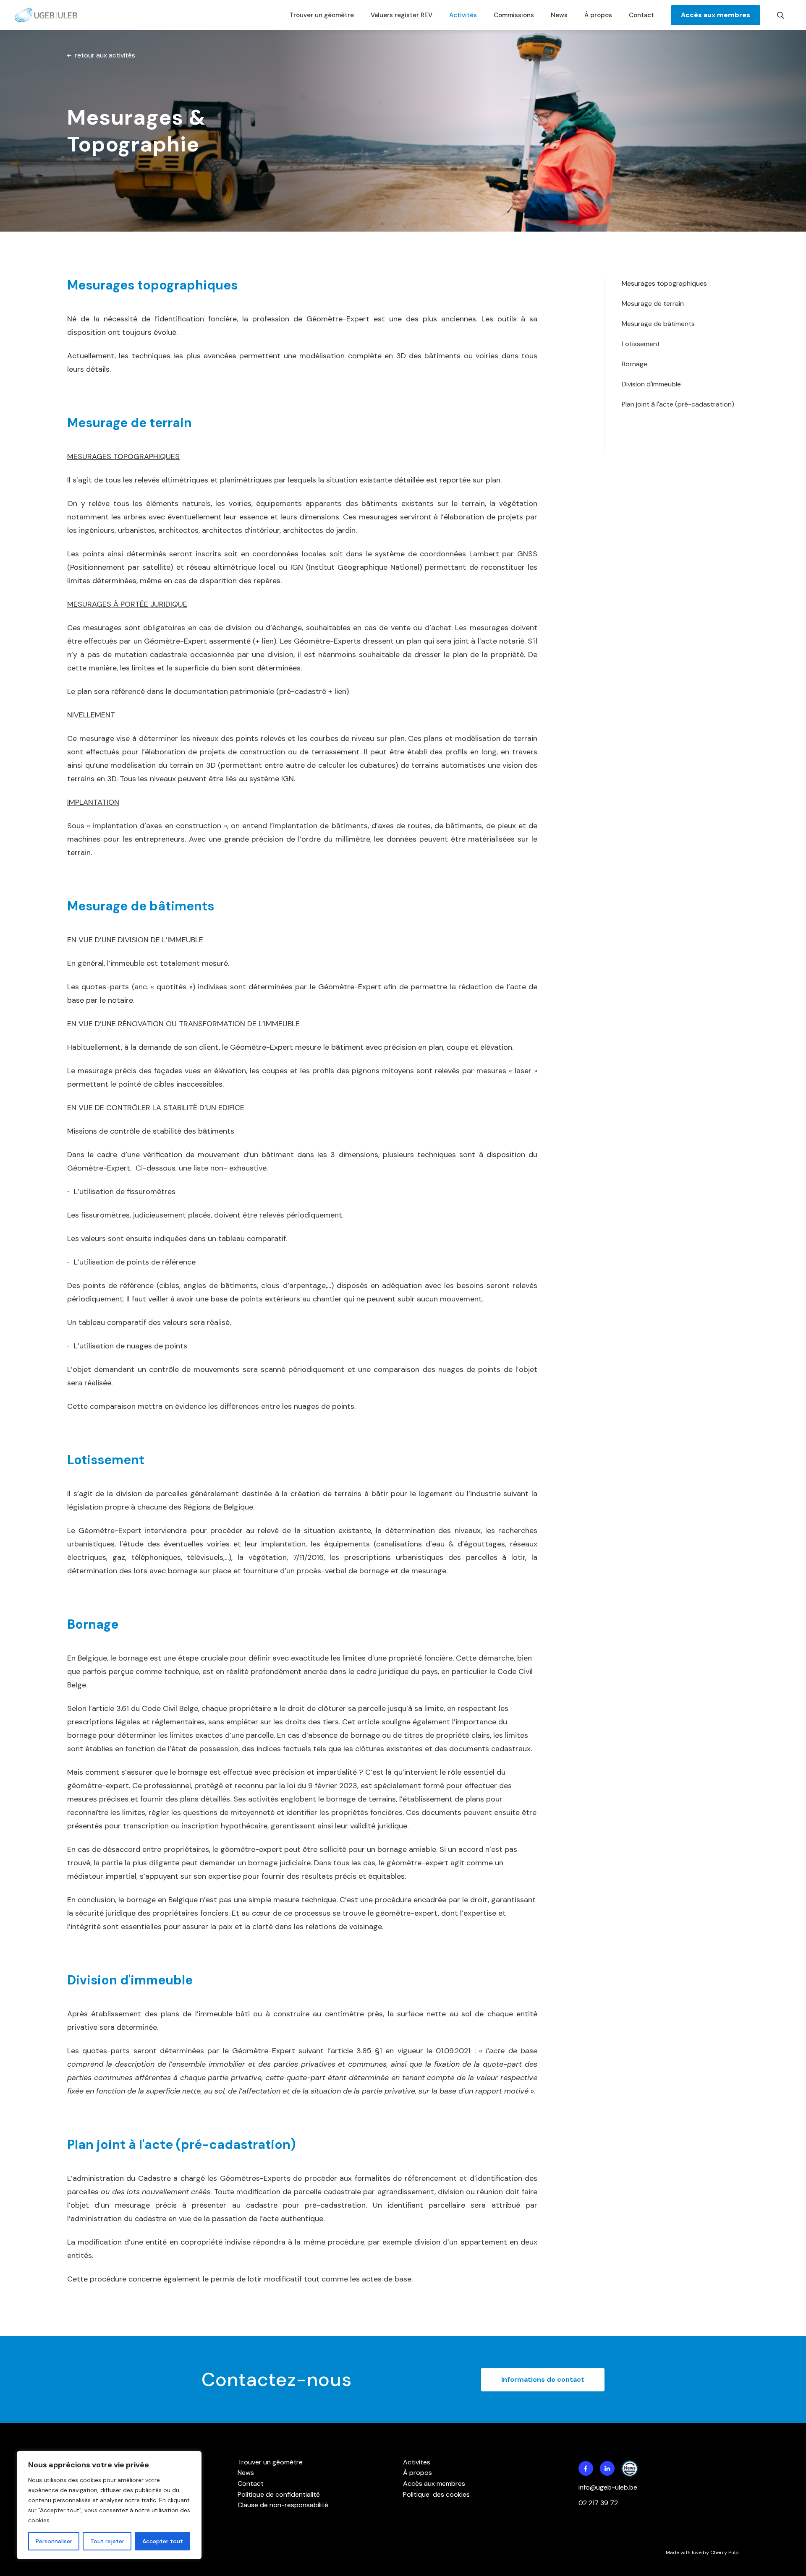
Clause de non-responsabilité (283, 2505)
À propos (598, 15)
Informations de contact (543, 2379)
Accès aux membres (716, 15)
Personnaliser (54, 2541)
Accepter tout (163, 2541)
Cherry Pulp (725, 2553)
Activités (463, 15)
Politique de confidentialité (279, 2494)
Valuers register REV (402, 15)
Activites (417, 2462)
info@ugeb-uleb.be (608, 2487)
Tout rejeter (107, 2541)
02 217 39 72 (599, 2503)
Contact (641, 15)
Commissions (514, 15)
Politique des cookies (436, 2494)
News (559, 15)
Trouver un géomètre (322, 15)
